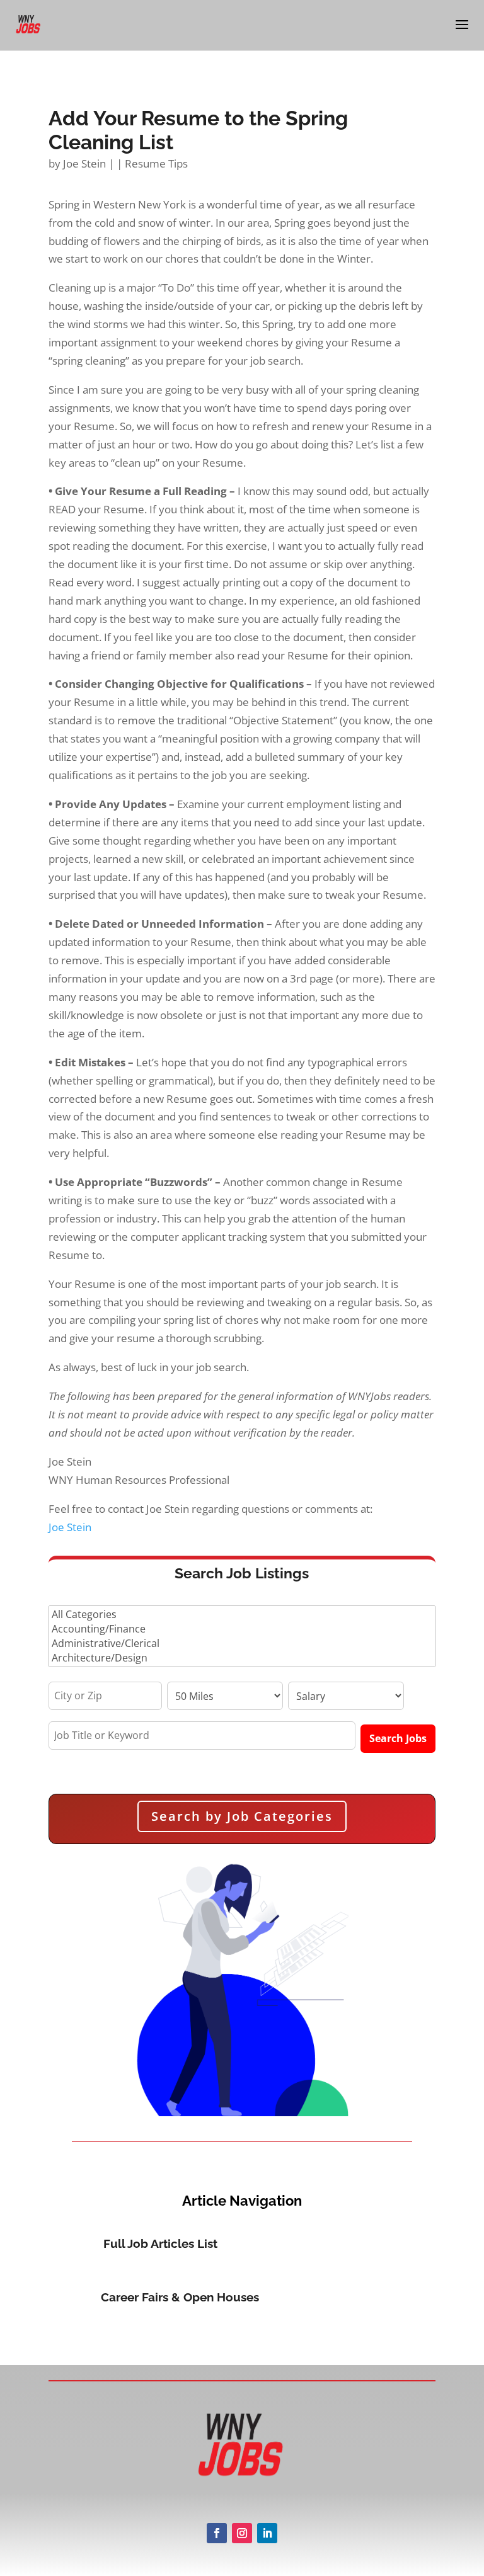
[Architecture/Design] (242, 1658)
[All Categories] (242, 1615)
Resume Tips (156, 163)
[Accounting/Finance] (242, 1629)
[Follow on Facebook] (217, 2533)
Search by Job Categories (242, 1816)
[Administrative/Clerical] (242, 1644)
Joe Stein (84, 163)
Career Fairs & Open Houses (180, 2297)
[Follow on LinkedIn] (267, 2533)
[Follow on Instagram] (242, 2533)
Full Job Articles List (160, 2243)
